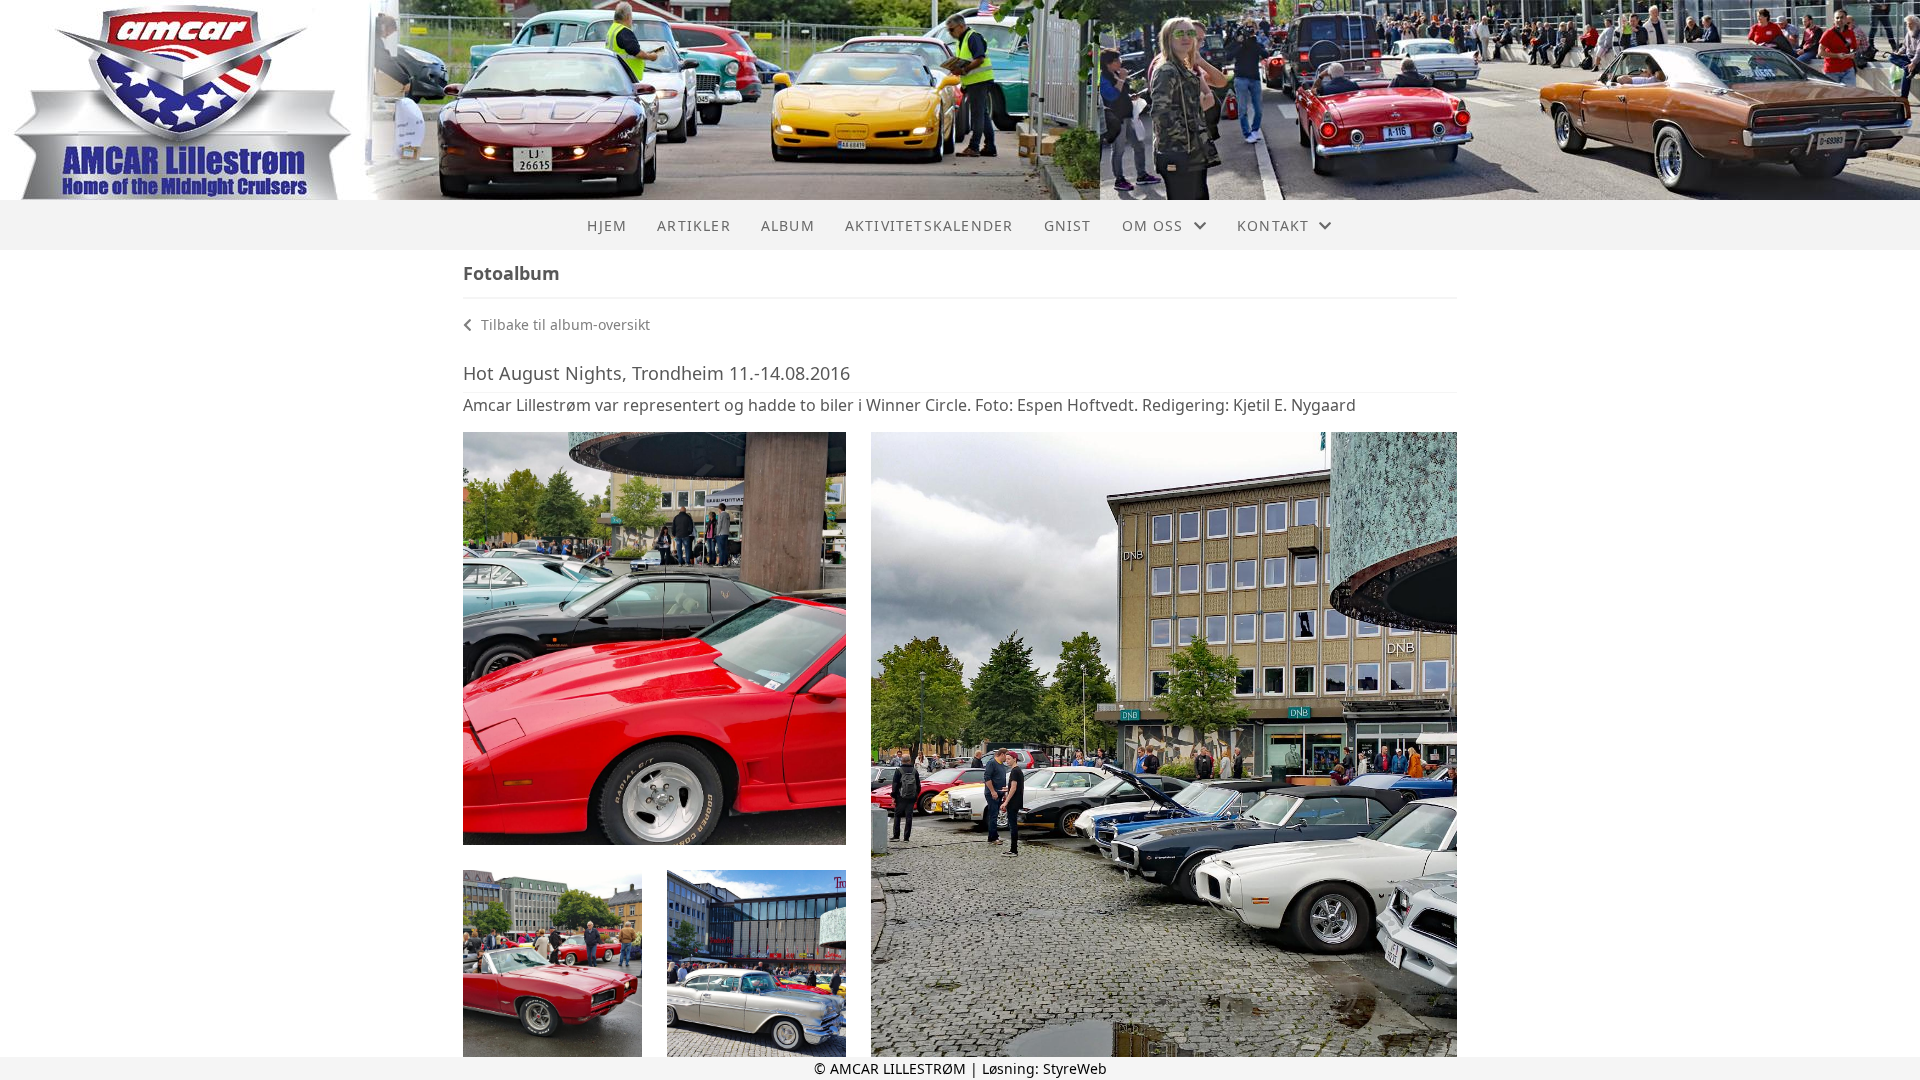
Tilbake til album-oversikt (563, 324)
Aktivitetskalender (929, 225)
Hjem (607, 225)
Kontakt (1273, 225)
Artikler (694, 225)
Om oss (1153, 225)
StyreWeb (1075, 1068)
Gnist (1068, 225)
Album (788, 225)
